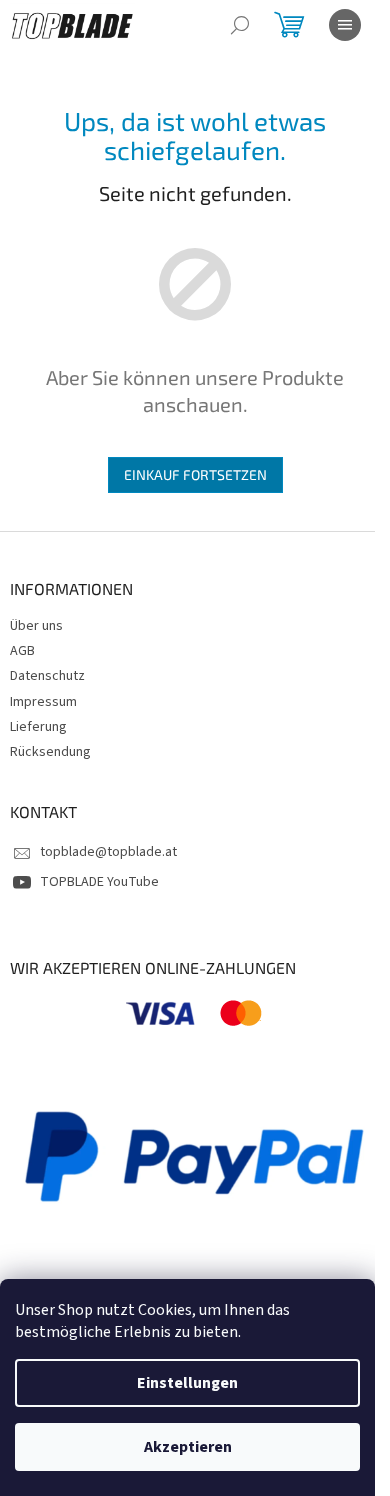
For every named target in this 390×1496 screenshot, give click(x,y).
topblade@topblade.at (108, 852)
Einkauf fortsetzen (195, 474)
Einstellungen (187, 1383)
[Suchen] (240, 25)
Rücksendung (50, 752)
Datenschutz (47, 676)
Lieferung (38, 727)
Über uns (36, 626)
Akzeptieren (188, 1447)
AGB (22, 651)
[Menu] (345, 25)
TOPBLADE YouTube (99, 882)
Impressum (43, 702)
